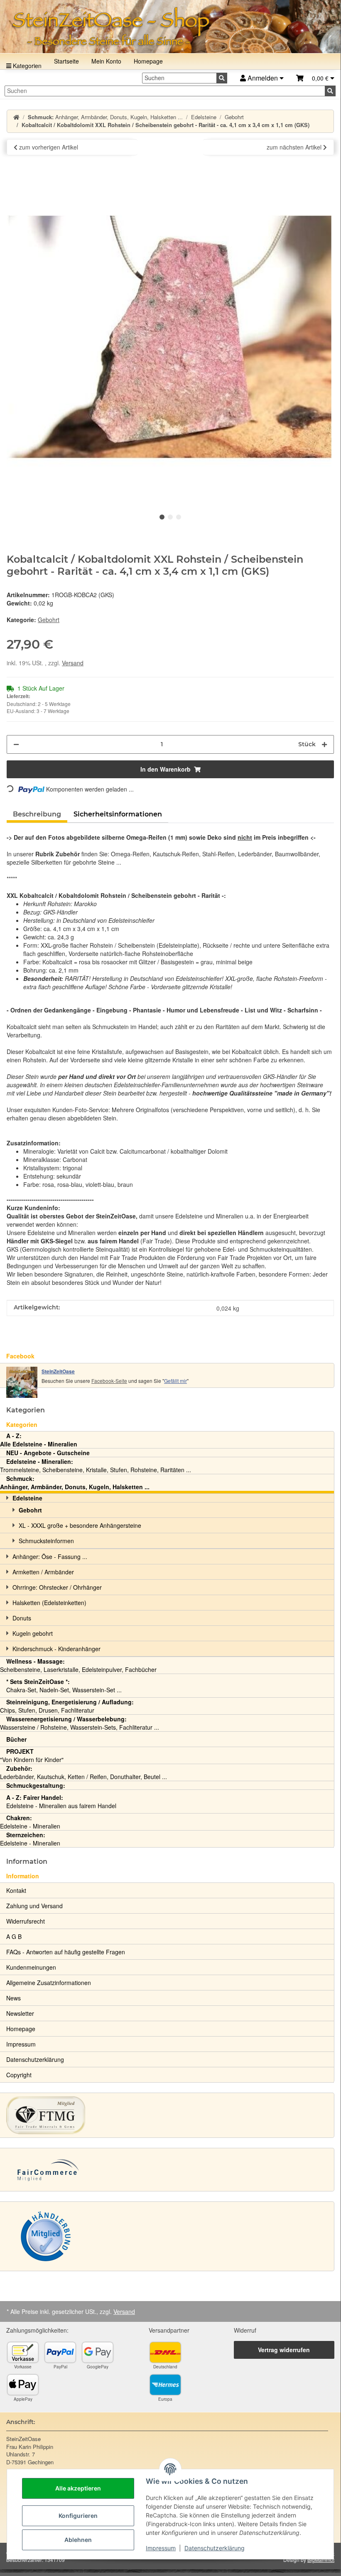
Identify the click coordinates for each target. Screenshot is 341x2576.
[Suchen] (222, 78)
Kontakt (16, 1890)
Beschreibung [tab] (37, 814)
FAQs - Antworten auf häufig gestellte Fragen (66, 1952)
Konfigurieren (78, 2516)
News (13, 1998)
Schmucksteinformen (46, 1541)
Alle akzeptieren (78, 2488)
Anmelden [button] (263, 78)
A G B (14, 1936)
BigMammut (321, 2560)
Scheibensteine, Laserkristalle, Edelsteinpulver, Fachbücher (78, 1665)
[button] (315, 78)
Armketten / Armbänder (43, 1572)
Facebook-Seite (109, 1381)
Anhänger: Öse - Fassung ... (50, 1556)
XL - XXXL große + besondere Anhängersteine (80, 1525)
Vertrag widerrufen (284, 2350)
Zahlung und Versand (34, 1906)
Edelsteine (27, 1498)
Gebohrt (49, 620)
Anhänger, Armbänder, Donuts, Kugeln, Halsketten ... (75, 1483)
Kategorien (26, 66)
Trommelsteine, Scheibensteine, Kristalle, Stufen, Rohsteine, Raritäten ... (96, 1466)
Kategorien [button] (26, 1410)
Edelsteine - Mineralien (30, 1822)
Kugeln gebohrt (33, 1633)
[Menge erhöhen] (324, 744)
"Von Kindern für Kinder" (32, 1755)
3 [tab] (179, 517)
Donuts (22, 1618)
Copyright (19, 2075)
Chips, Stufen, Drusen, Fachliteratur (67, 1706)
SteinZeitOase (58, 1371)
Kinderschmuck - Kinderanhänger (56, 1649)
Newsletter (20, 2013)
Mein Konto (106, 61)
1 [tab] (162, 517)
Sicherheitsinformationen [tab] (118, 814)
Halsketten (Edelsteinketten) (49, 1603)
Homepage (148, 61)
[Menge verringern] (16, 744)
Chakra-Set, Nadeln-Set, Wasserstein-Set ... (64, 1686)
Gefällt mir (175, 1381)
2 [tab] (170, 517)
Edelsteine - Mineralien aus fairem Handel (61, 1801)
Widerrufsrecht (26, 1921)
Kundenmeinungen (31, 1967)
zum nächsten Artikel (295, 147)
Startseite (66, 61)
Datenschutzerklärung (215, 2548)
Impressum (161, 2548)
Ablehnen (78, 2540)
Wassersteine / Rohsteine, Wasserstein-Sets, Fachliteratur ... (80, 1723)
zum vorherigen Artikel (48, 147)
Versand (73, 663)
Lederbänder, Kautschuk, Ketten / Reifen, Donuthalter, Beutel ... (83, 1772)
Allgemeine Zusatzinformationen (49, 1983)
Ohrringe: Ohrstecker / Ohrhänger (57, 1587)
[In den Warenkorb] (13, 169)
